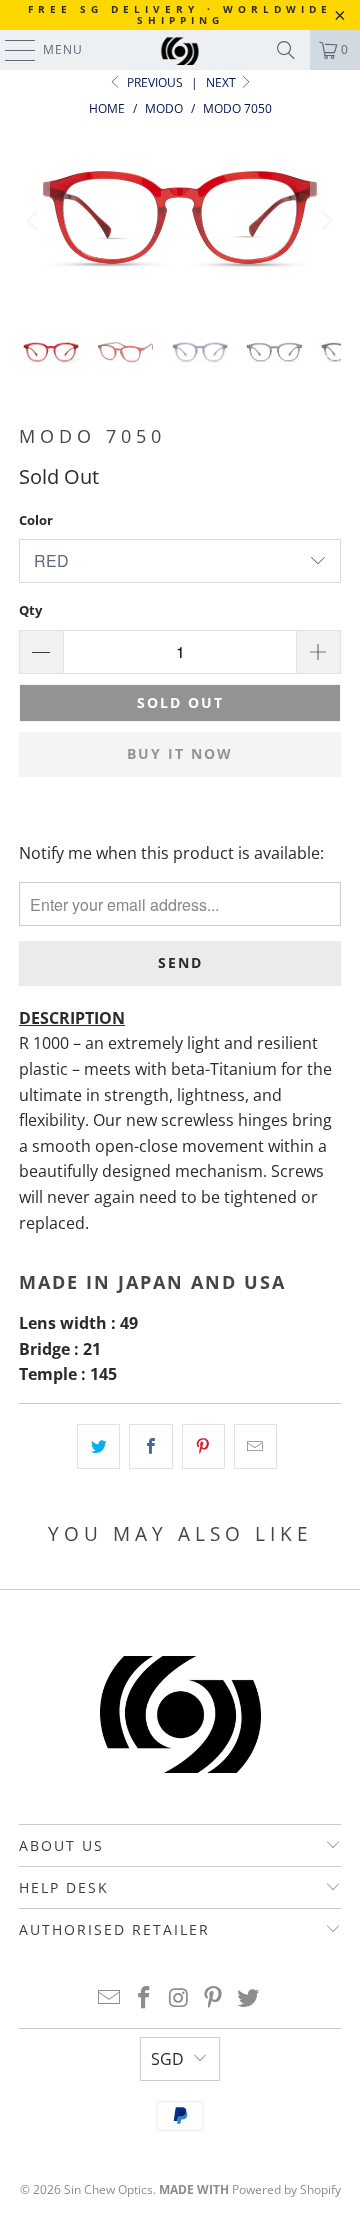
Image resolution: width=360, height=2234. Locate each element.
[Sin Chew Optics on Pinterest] (214, 1998)
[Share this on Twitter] (98, 1447)
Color (36, 520)
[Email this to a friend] (255, 1447)
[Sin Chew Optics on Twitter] (249, 1998)
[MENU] (10, 50)
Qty (30, 610)
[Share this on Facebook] (150, 1447)
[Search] (286, 50)
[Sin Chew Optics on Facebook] (144, 1998)
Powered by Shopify (286, 2189)
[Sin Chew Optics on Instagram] (179, 1998)
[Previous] (34, 221)
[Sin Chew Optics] (180, 50)
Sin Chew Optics (108, 2189)
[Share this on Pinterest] (203, 1447)
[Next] (326, 221)
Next (222, 82)
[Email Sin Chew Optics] (110, 1998)
